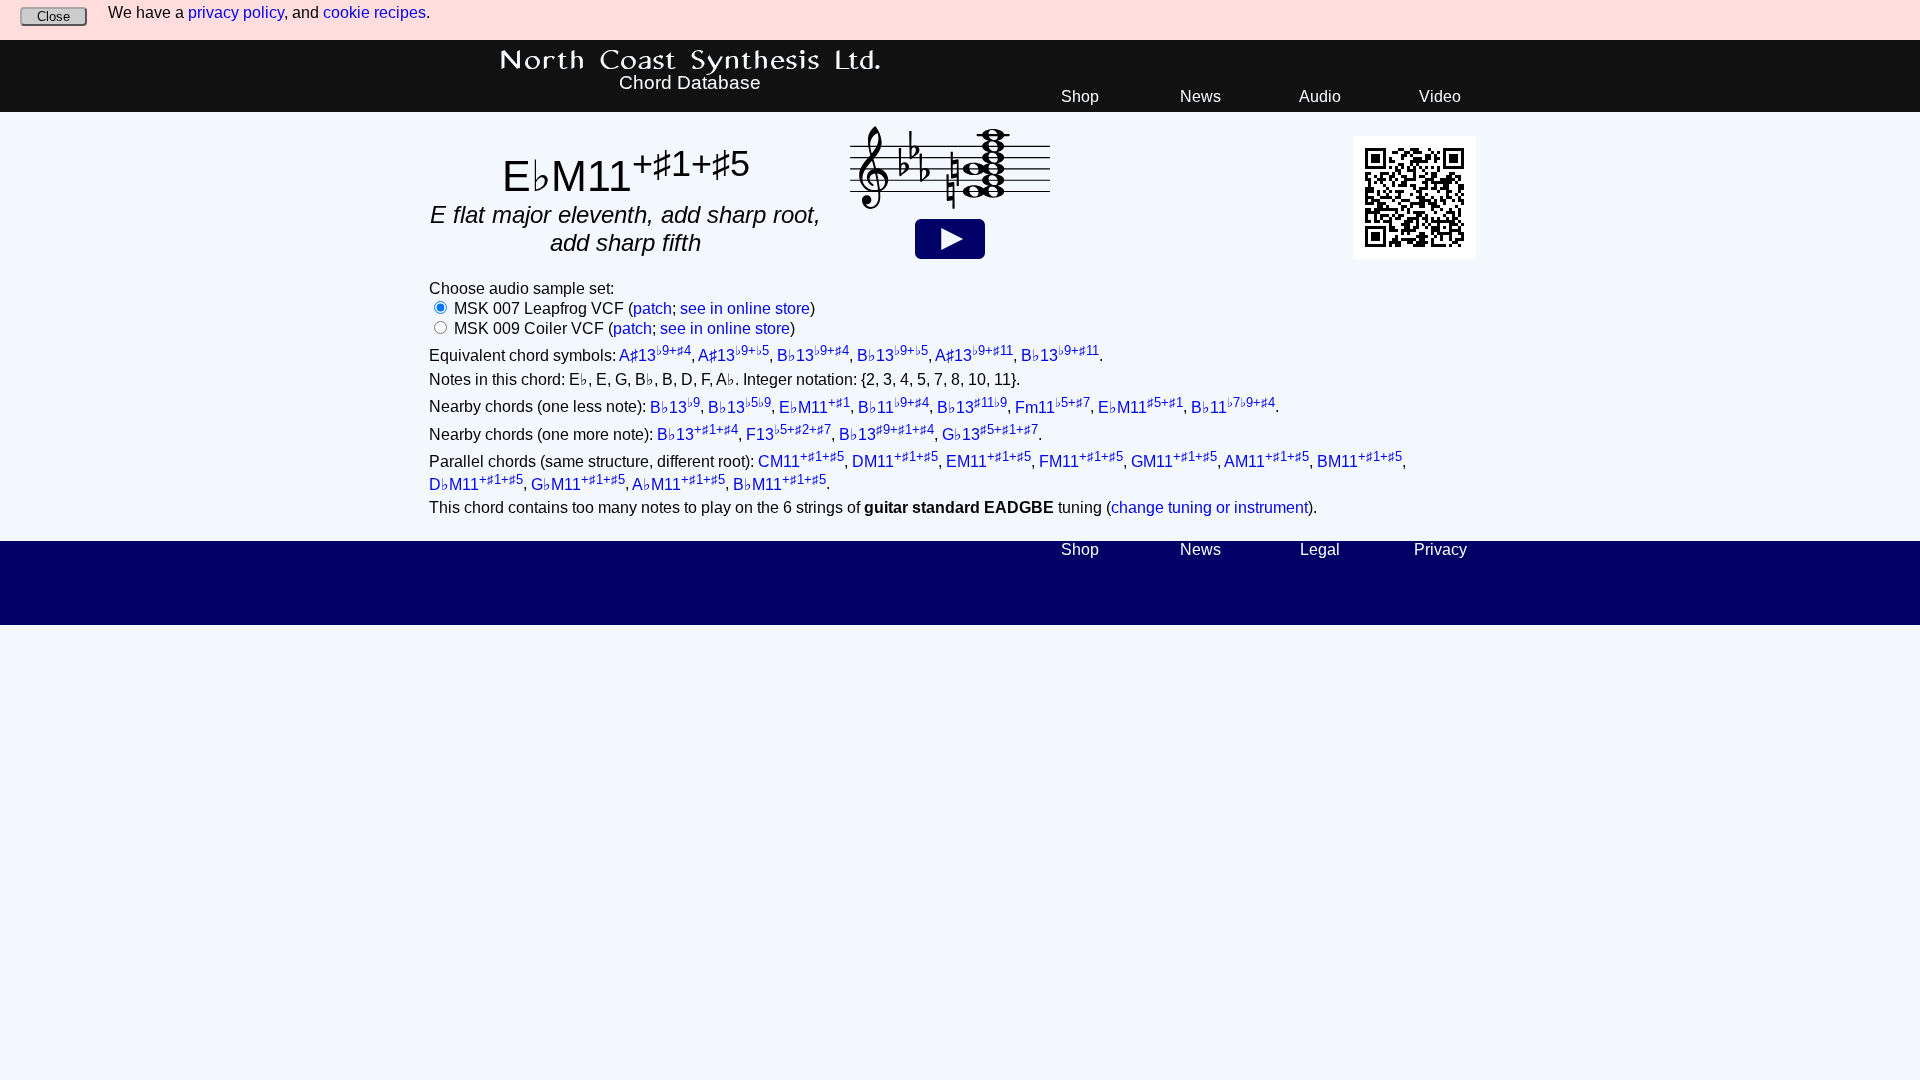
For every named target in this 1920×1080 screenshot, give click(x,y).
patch (652, 308)
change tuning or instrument (1209, 507)
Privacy (1440, 549)
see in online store (745, 308)
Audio (1320, 96)
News (1200, 96)
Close (53, 16)
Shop (1080, 96)
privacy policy (236, 12)
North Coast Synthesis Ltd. (690, 61)
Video (1440, 96)
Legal (1320, 549)
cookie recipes (374, 12)
